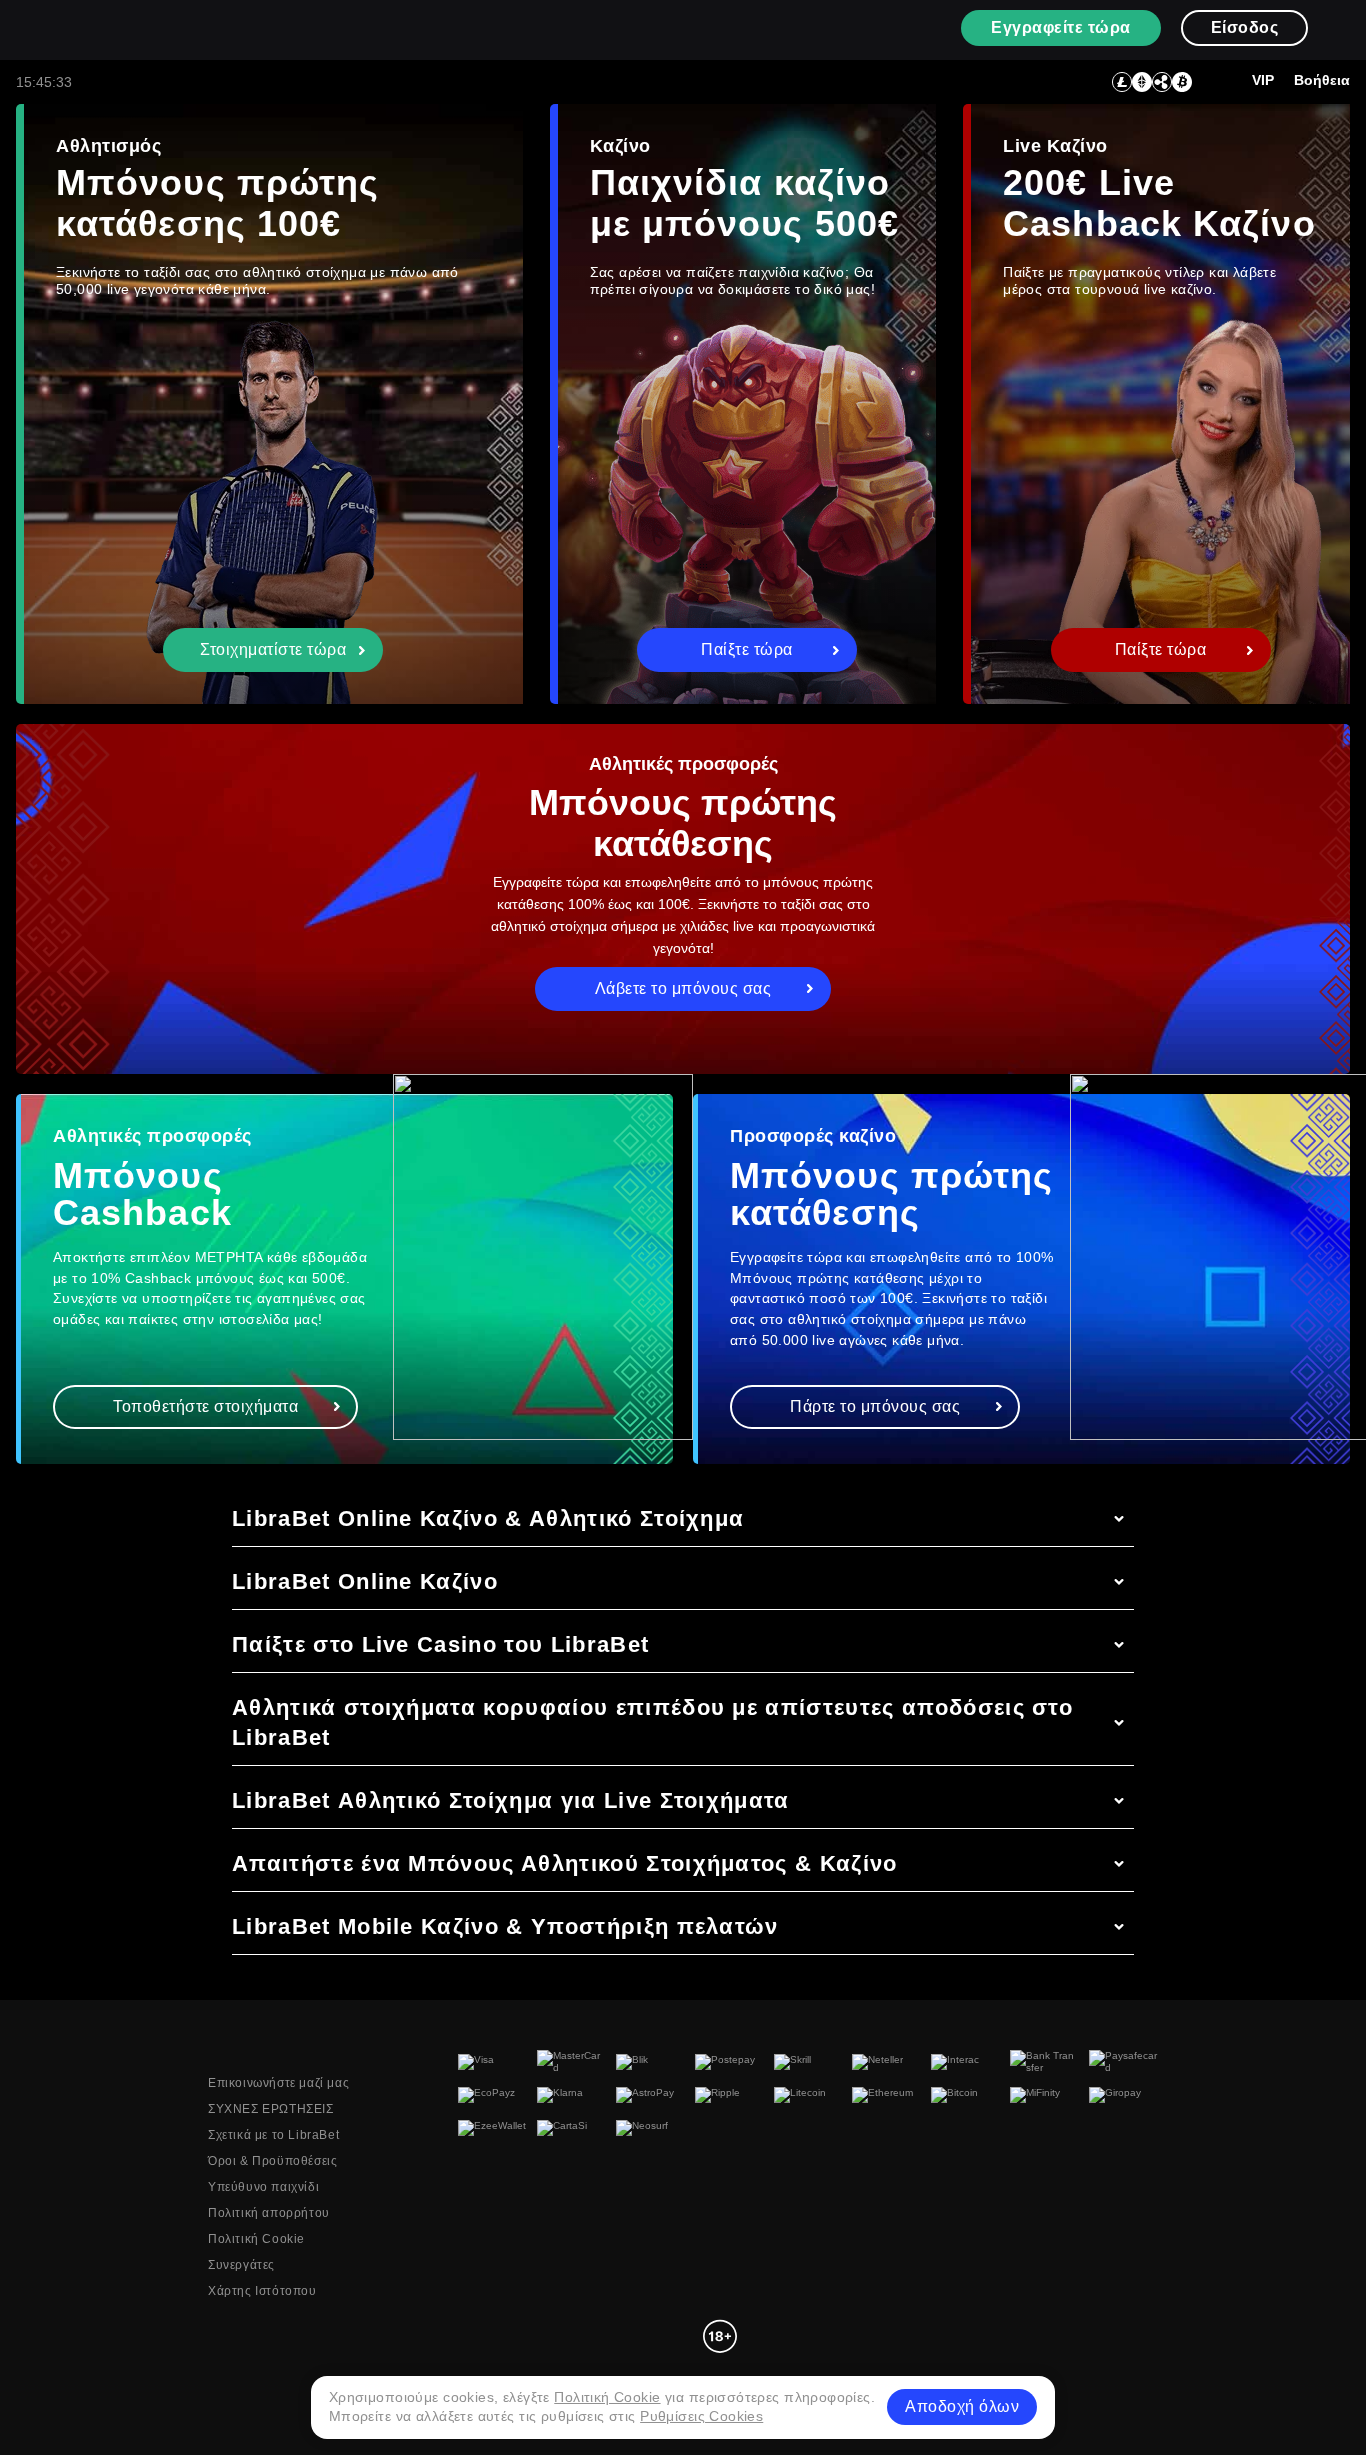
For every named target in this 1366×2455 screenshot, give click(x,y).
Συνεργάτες (241, 2265)
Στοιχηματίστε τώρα (273, 649)
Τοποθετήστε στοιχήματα (205, 1406)
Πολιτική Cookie (256, 2239)
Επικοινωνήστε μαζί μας (278, 2083)
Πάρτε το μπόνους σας (875, 1406)
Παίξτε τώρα (747, 649)
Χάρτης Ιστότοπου (262, 2291)
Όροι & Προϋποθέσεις (272, 2161)
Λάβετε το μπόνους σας (683, 988)
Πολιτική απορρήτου (269, 2213)
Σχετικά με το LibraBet (273, 2135)
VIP (1263, 80)
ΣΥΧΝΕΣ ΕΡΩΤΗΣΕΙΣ (271, 2109)
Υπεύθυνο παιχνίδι (263, 2187)
